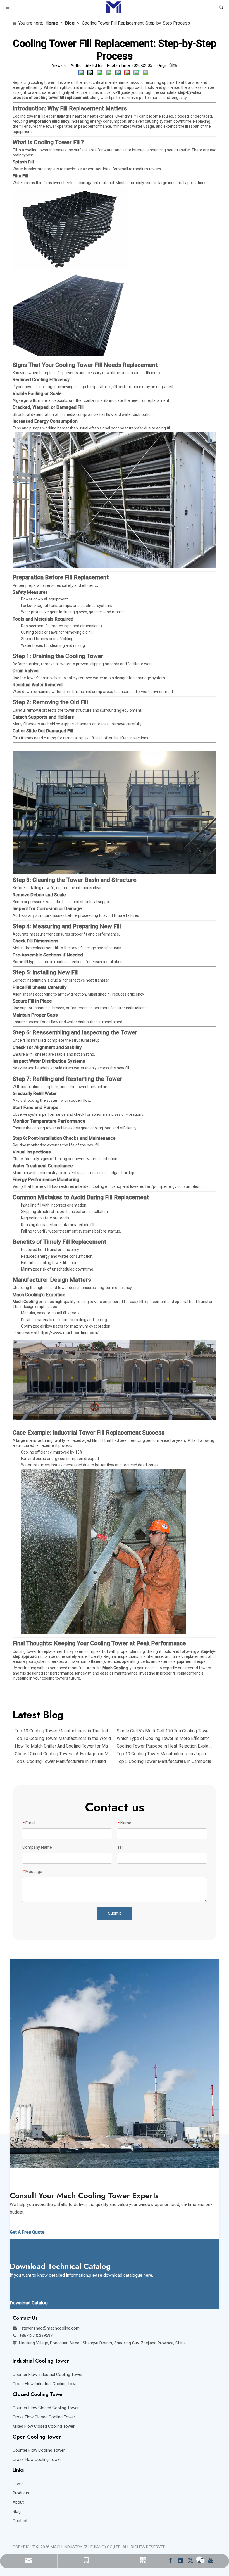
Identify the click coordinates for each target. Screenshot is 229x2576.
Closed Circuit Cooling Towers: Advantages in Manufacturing (64, 1754)
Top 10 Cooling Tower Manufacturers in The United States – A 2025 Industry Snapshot (64, 1731)
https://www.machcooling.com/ (69, 1333)
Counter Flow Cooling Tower (39, 2450)
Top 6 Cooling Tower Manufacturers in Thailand (60, 1761)
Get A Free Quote (27, 2232)
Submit (115, 1913)
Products (21, 2493)
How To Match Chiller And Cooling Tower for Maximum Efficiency (64, 1746)
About (18, 2502)
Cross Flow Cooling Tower (37, 2459)
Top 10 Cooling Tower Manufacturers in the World (63, 1738)
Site (173, 65)
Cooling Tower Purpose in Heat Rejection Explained (165, 1746)
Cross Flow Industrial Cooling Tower (46, 2384)
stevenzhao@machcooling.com (50, 2328)
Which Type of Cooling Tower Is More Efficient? (163, 1738)
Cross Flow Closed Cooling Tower (44, 2417)
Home (18, 2484)
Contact (20, 2521)
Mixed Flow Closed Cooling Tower (44, 2426)
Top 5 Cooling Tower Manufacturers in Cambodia (164, 1761)
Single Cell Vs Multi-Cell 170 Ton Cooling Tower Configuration (165, 1731)
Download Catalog (29, 2303)
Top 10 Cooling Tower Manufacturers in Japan (161, 1754)
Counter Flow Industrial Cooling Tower (48, 2375)
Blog (17, 2511)
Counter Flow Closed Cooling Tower (46, 2408)
